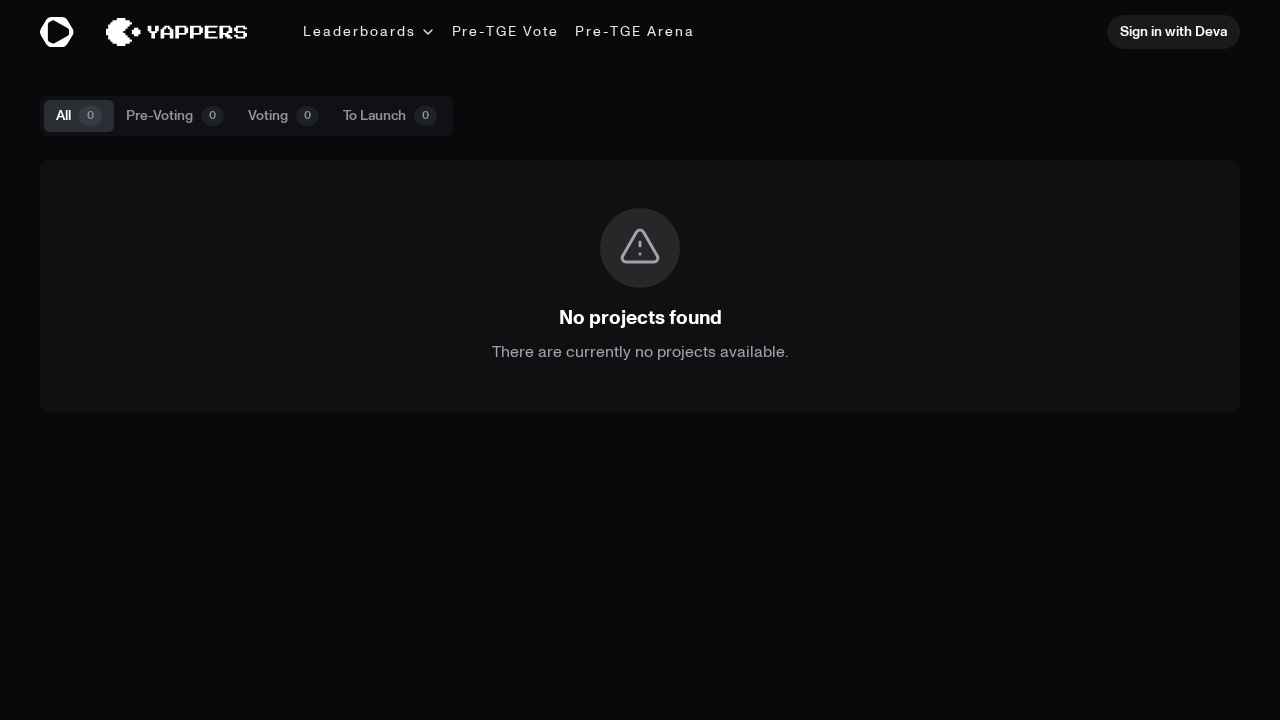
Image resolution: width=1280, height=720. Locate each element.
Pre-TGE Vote (506, 31)
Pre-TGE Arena (634, 31)
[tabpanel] (640, 286)
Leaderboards (359, 31)
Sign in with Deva (1173, 31)
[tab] (79, 116)
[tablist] (246, 116)
